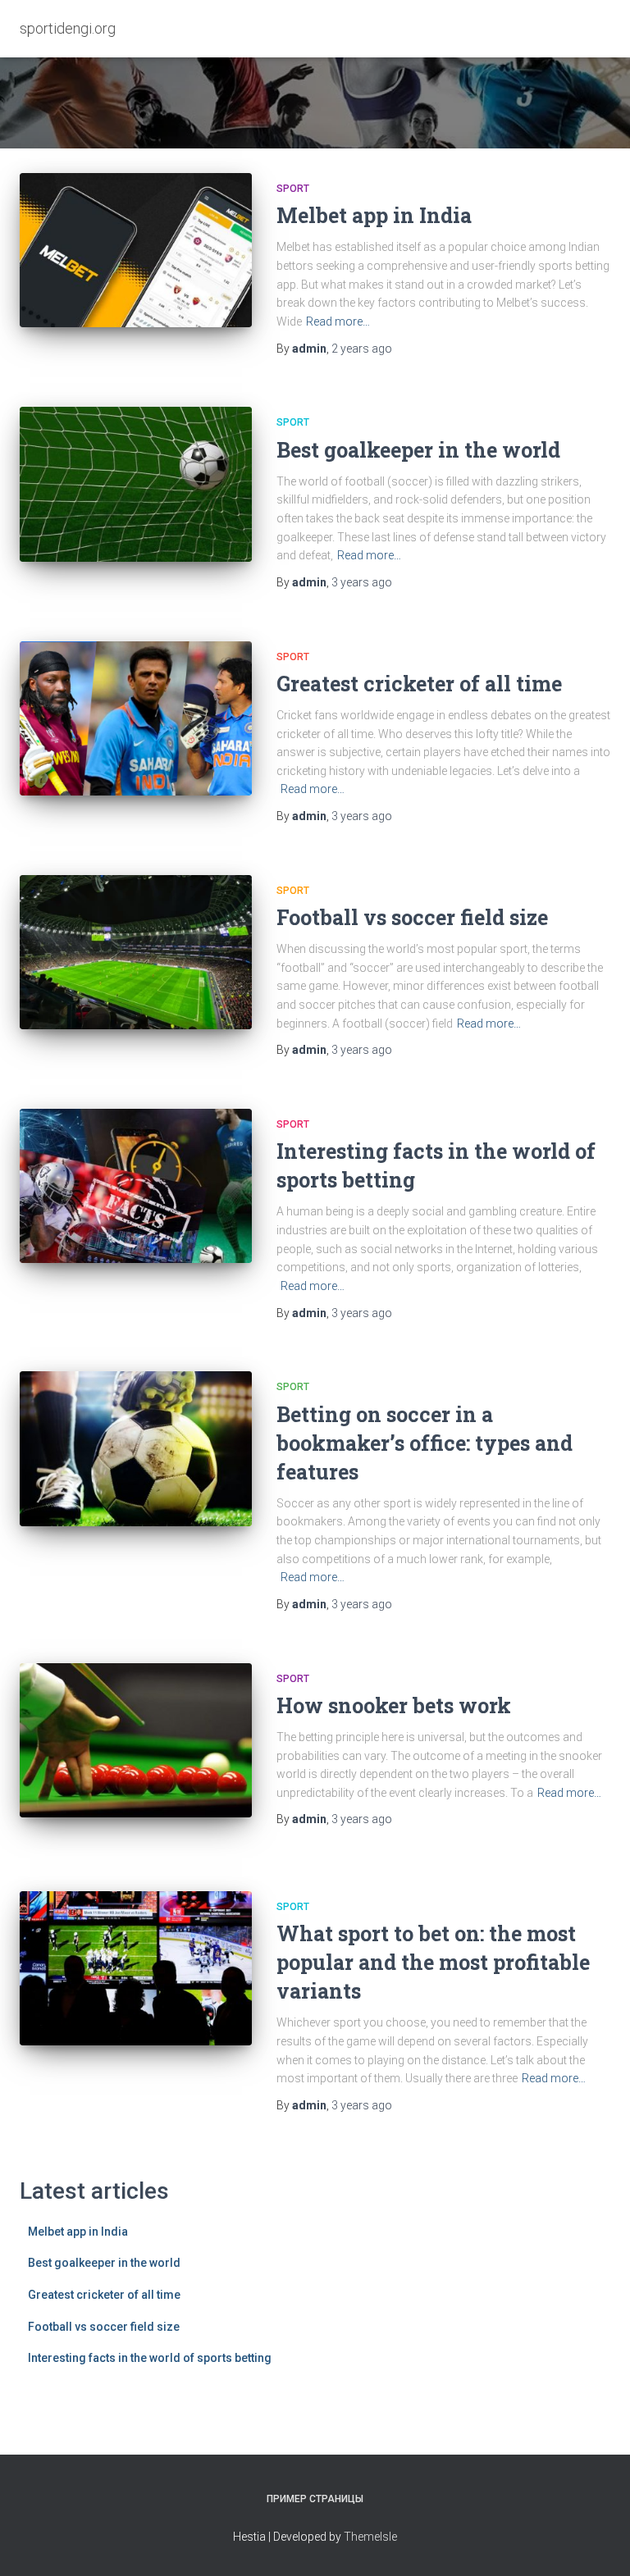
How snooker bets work (394, 1705)
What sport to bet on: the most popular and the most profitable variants (433, 1962)
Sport (293, 189)
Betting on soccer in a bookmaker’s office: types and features (425, 1443)
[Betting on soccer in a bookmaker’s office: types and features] (136, 1448)
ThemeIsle (370, 2537)
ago (362, 349)
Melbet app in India (374, 215)
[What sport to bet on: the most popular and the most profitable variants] (136, 1968)
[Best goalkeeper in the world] (136, 484)
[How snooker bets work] (136, 1740)
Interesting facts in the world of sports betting (150, 2358)
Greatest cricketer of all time (419, 684)
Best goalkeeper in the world (418, 450)
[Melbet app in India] (136, 250)
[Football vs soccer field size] (136, 952)
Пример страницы (315, 2499)
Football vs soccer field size (412, 917)
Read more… (338, 321)
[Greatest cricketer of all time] (136, 718)
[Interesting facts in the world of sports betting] (136, 1186)
